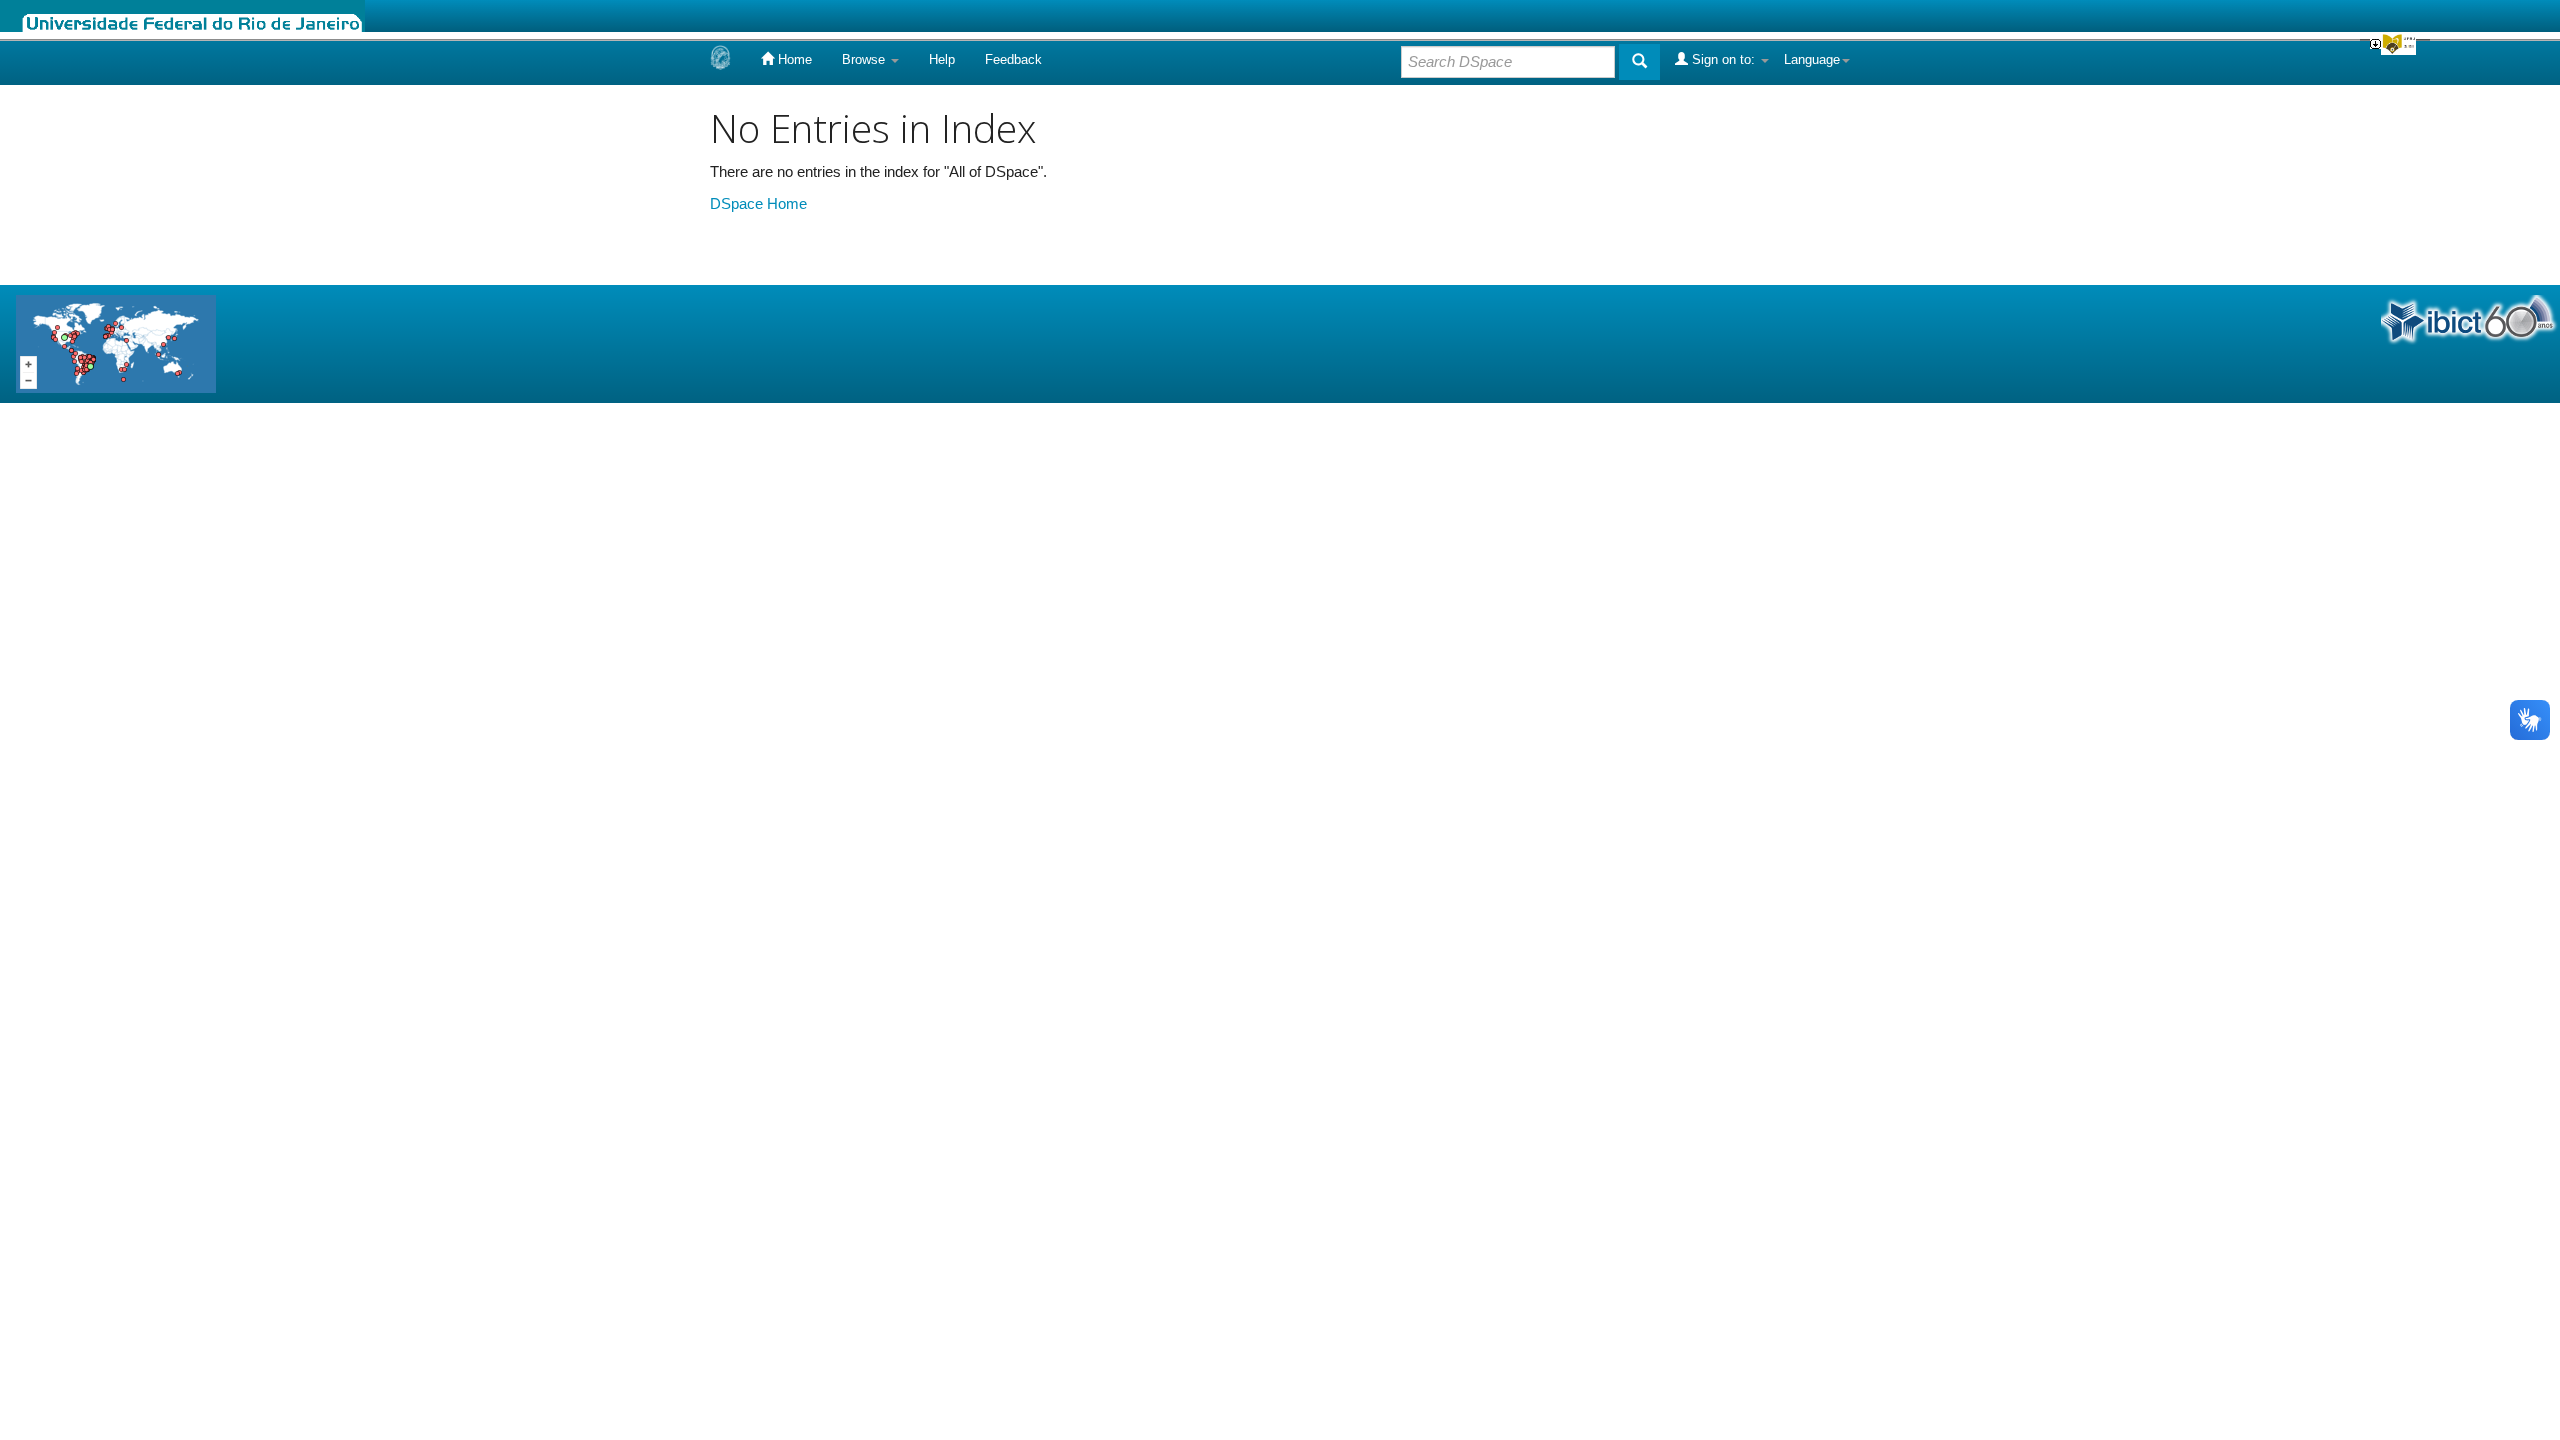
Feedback (1013, 59)
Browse (865, 59)
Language (1812, 59)
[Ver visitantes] (116, 342)
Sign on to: (1723, 59)
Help (942, 59)
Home (793, 59)
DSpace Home (758, 203)
